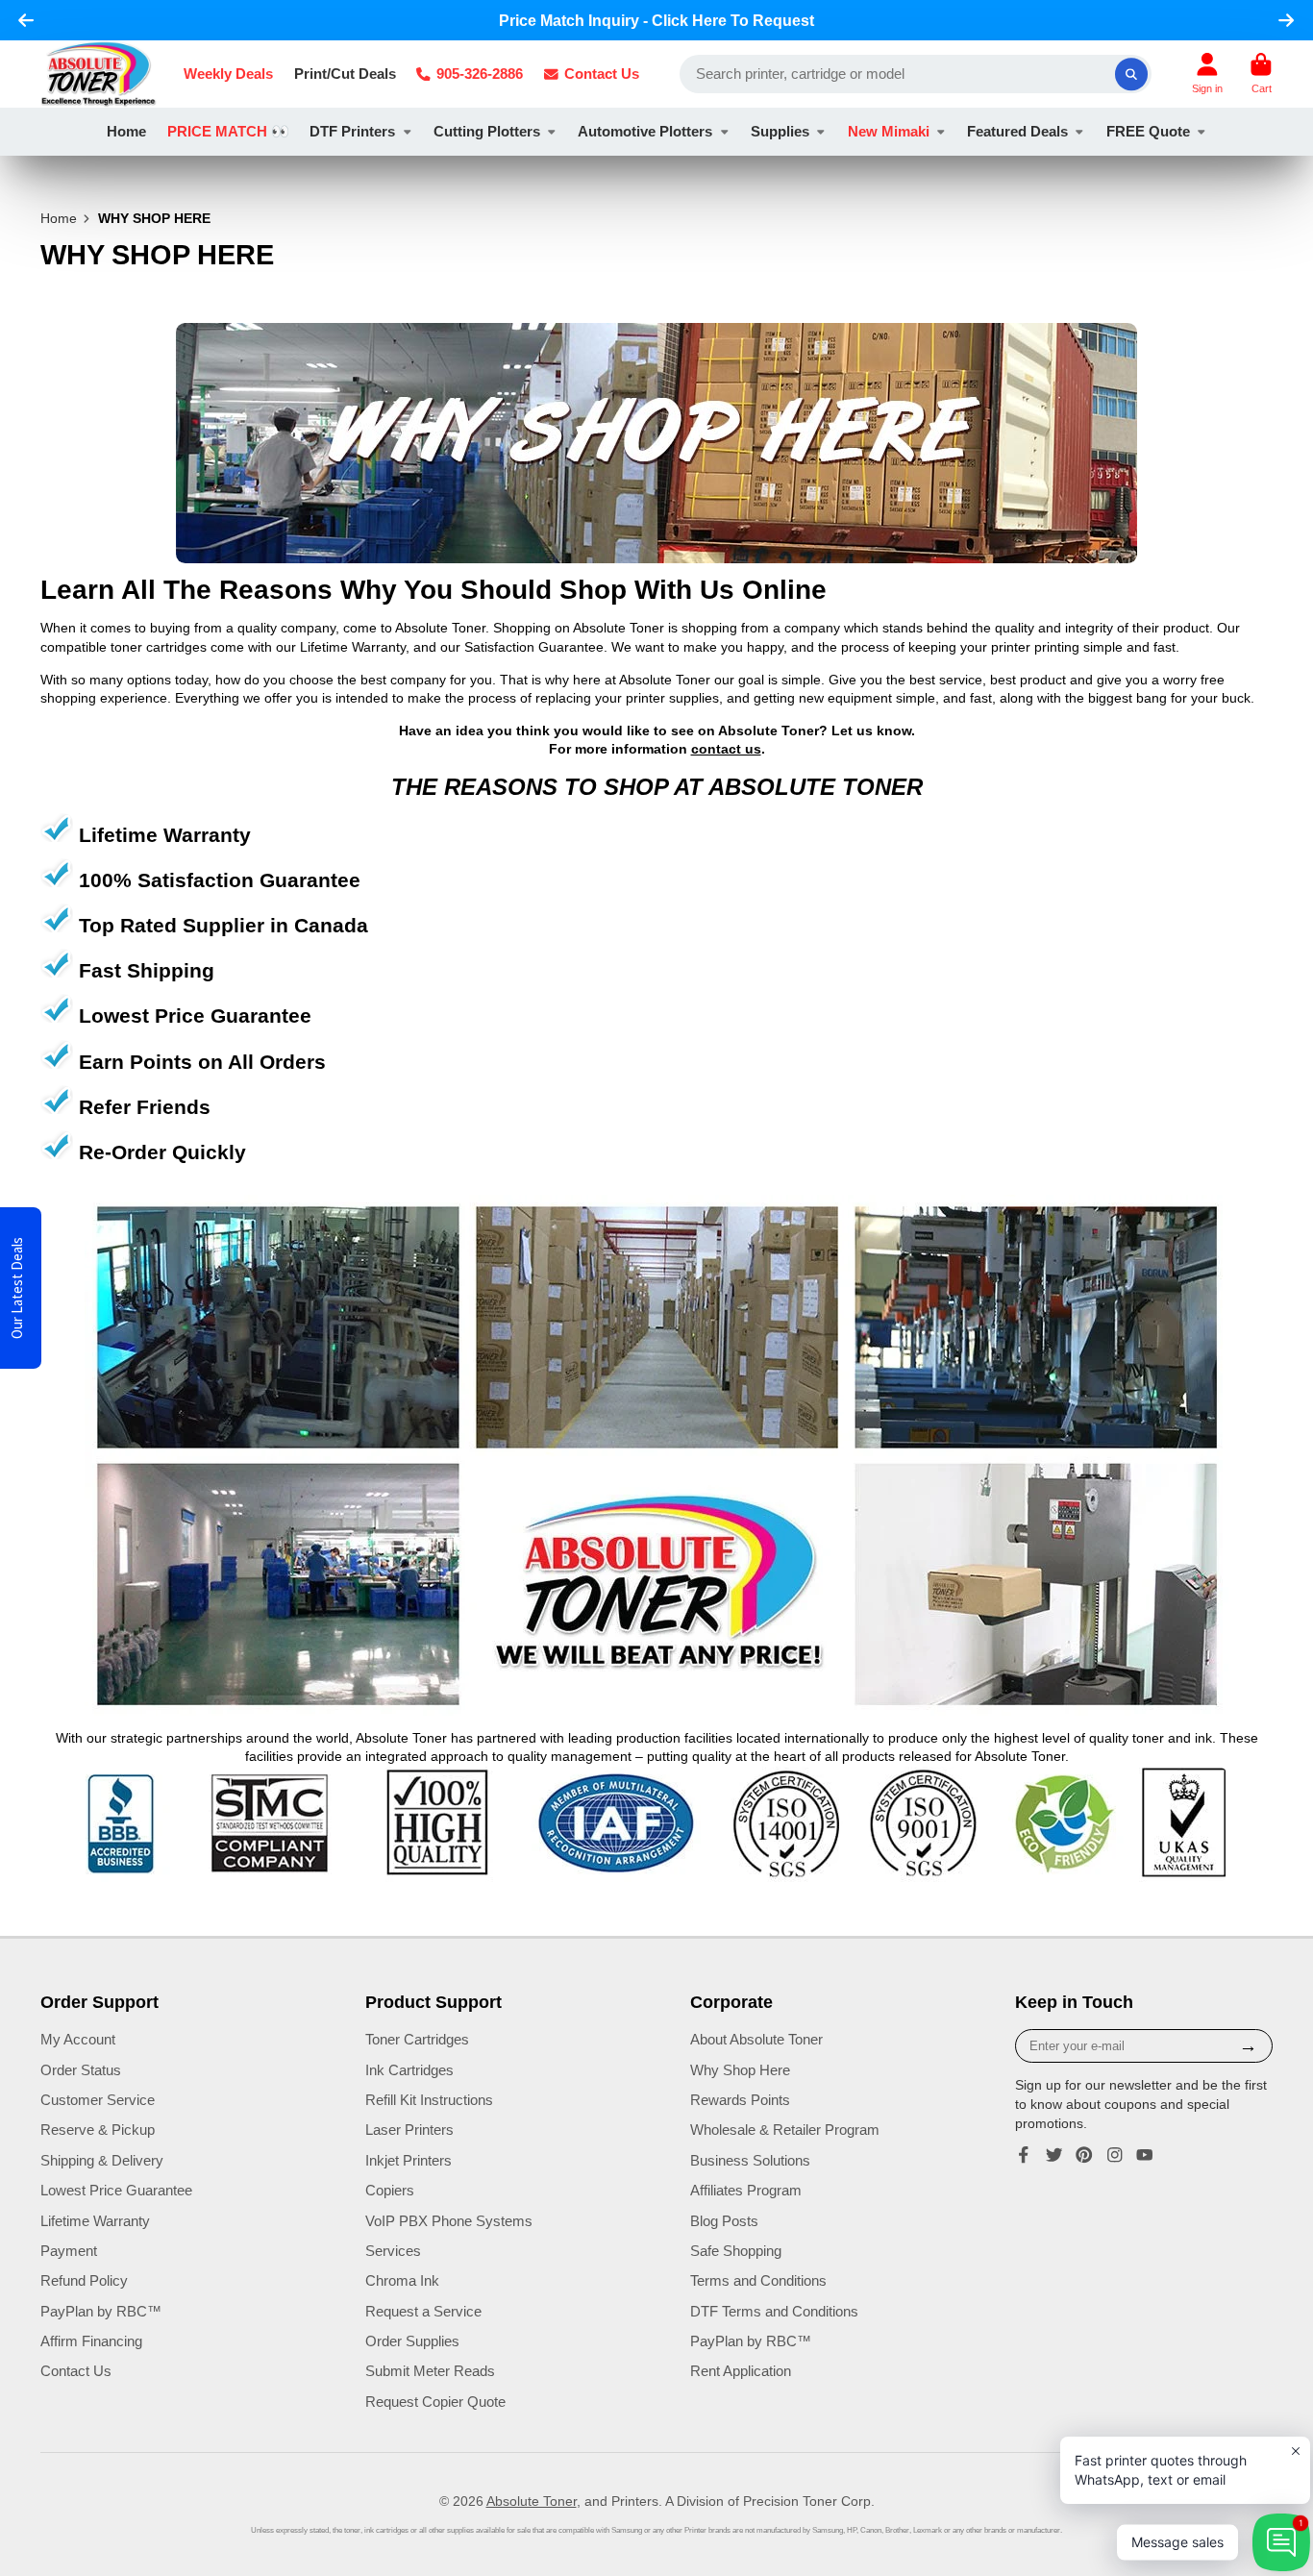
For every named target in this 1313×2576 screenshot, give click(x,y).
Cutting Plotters (487, 131)
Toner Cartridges (417, 2039)
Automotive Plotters (645, 131)
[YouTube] (1145, 2155)
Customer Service (98, 2100)
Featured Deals (1017, 131)
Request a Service (423, 2311)
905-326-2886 (480, 74)
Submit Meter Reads (430, 2371)
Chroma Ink (402, 2280)
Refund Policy (84, 2280)
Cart (1261, 74)
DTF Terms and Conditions (774, 2311)
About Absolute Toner (756, 2039)
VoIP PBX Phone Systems (449, 2221)
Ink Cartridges (409, 2070)
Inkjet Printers (409, 2160)
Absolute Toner (532, 2501)
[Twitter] (1054, 2155)
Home (126, 131)
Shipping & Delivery (102, 2160)
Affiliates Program (746, 2190)
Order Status (81, 2070)
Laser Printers (409, 2130)
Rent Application (741, 2371)
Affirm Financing (91, 2341)
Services (393, 2251)
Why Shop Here (740, 2070)
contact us (726, 749)
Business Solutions (750, 2160)
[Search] (1131, 74)
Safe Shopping (736, 2251)
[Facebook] (1024, 2155)
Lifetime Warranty (95, 2221)
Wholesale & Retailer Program (785, 2130)
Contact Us (602, 74)
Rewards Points (740, 2100)
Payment (69, 2251)
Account (1207, 74)
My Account (78, 2039)
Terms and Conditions (758, 2280)
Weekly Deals (228, 74)
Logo (99, 74)
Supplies (780, 131)
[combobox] (916, 74)
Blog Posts (724, 2221)
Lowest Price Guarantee (116, 2190)
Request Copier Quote (435, 2402)
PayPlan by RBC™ (101, 2311)
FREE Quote (1148, 131)
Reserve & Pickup (98, 2130)
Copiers (390, 2190)
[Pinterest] (1084, 2155)
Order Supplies (412, 2341)
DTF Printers (352, 131)
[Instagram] (1115, 2155)
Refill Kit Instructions (429, 2100)
